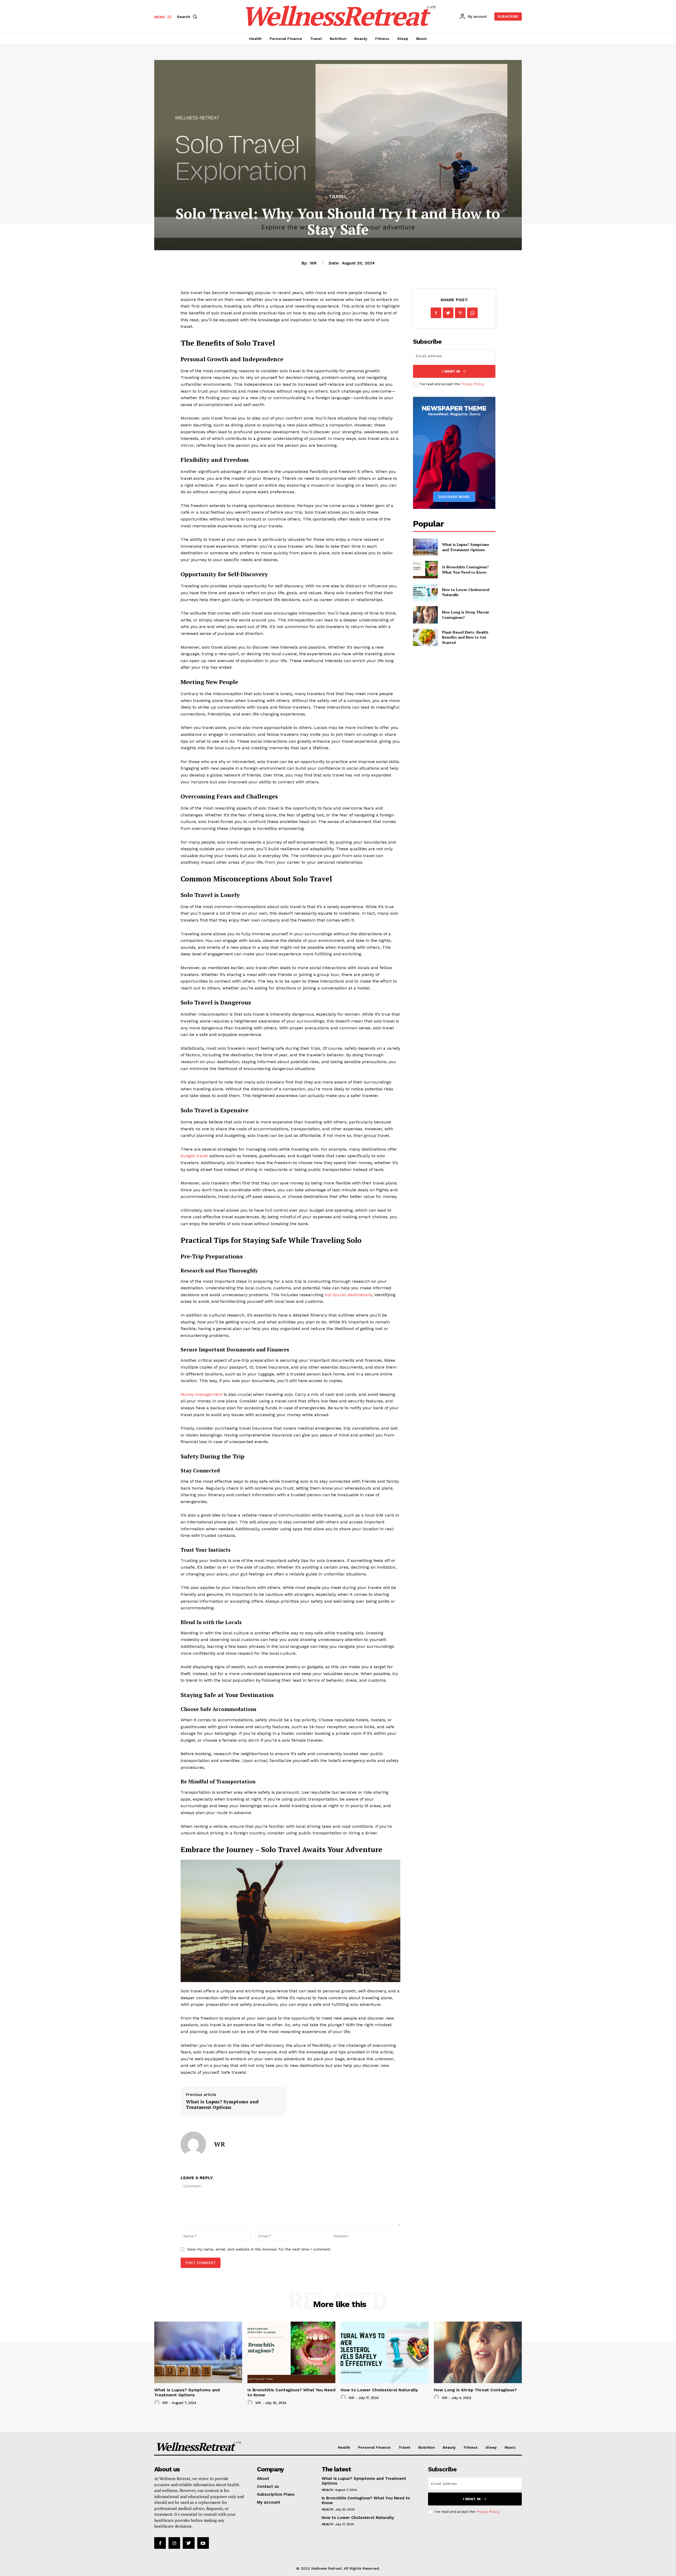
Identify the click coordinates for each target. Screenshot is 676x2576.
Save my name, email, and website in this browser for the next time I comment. (259, 2249)
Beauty (449, 2447)
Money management (201, 1394)
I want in (451, 371)
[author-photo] (158, 2403)
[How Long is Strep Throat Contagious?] (425, 615)
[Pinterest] (460, 313)
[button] (188, 17)
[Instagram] (174, 2543)
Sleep (491, 2447)
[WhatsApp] (472, 313)
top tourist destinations (348, 1295)
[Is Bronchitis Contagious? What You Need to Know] (425, 569)
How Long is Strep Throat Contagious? (475, 2390)
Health (344, 2447)
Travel (338, 197)
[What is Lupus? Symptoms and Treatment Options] (425, 547)
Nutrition (427, 2447)
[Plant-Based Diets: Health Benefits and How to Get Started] (425, 637)
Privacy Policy (472, 384)
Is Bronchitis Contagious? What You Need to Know (465, 569)
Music (510, 2447)
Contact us (268, 2486)
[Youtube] (203, 2543)
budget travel (194, 1156)
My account (269, 2502)
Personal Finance (374, 2447)
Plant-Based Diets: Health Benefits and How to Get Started (465, 637)
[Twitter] (448, 313)
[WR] (193, 2144)
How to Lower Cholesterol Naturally (379, 2390)
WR (313, 263)
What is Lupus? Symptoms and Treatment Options (222, 2104)
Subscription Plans (276, 2494)
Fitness (471, 2447)
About (263, 2479)
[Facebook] (436, 313)
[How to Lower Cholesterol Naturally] (425, 592)
